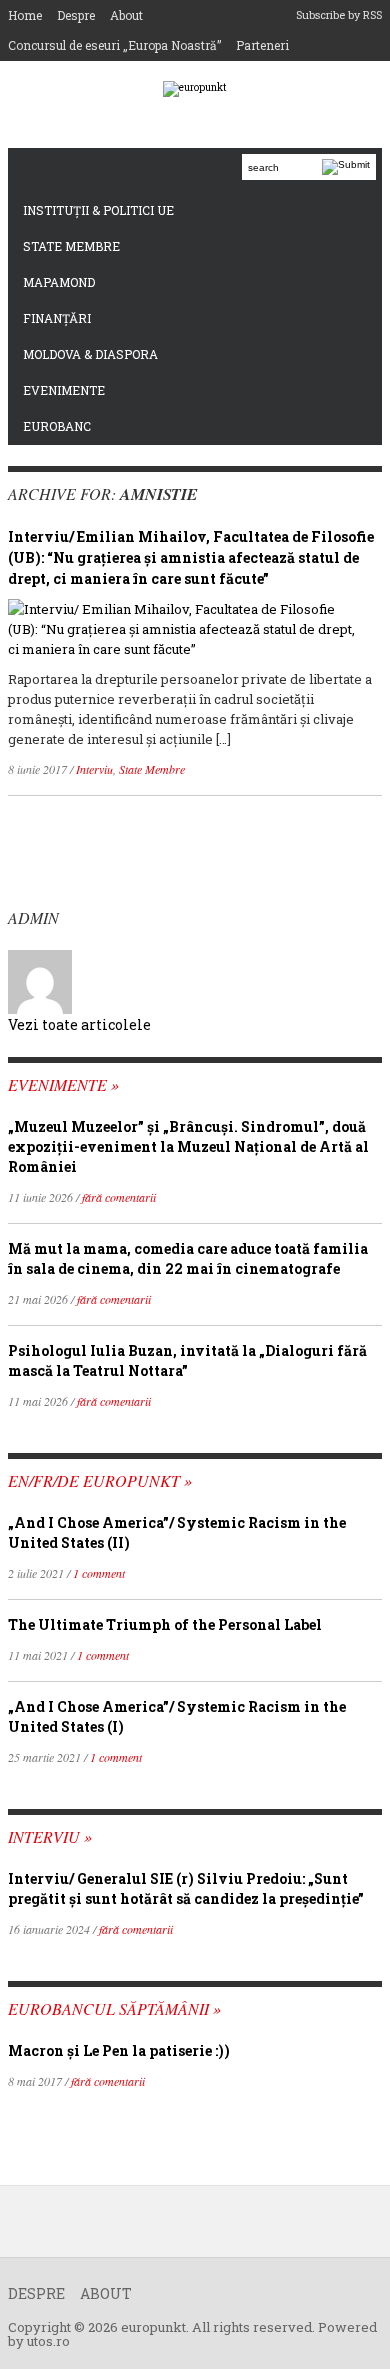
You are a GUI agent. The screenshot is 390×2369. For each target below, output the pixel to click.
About (126, 15)
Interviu (94, 769)
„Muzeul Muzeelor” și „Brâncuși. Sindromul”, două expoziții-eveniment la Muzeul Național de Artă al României (188, 1146)
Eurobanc (57, 426)
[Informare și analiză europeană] (195, 88)
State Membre (71, 246)
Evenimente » (63, 1084)
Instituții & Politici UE (98, 210)
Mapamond (59, 282)
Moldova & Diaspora (90, 354)
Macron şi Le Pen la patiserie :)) (119, 2050)
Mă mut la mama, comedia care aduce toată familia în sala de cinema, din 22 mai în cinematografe (188, 1258)
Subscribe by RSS (339, 14)
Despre (76, 15)
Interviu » (50, 1836)
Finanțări (57, 318)
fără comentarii (119, 1197)
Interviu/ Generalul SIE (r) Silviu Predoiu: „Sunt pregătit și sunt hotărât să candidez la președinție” (186, 1888)
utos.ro (48, 2341)
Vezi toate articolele (79, 1024)
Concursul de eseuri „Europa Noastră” (114, 45)
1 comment (99, 1573)
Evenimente (64, 390)
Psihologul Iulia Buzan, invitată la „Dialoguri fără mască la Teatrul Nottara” (187, 1360)
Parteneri (262, 45)
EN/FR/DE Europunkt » (100, 1480)
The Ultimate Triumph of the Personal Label (165, 1624)
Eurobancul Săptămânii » (114, 2008)
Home (25, 15)
